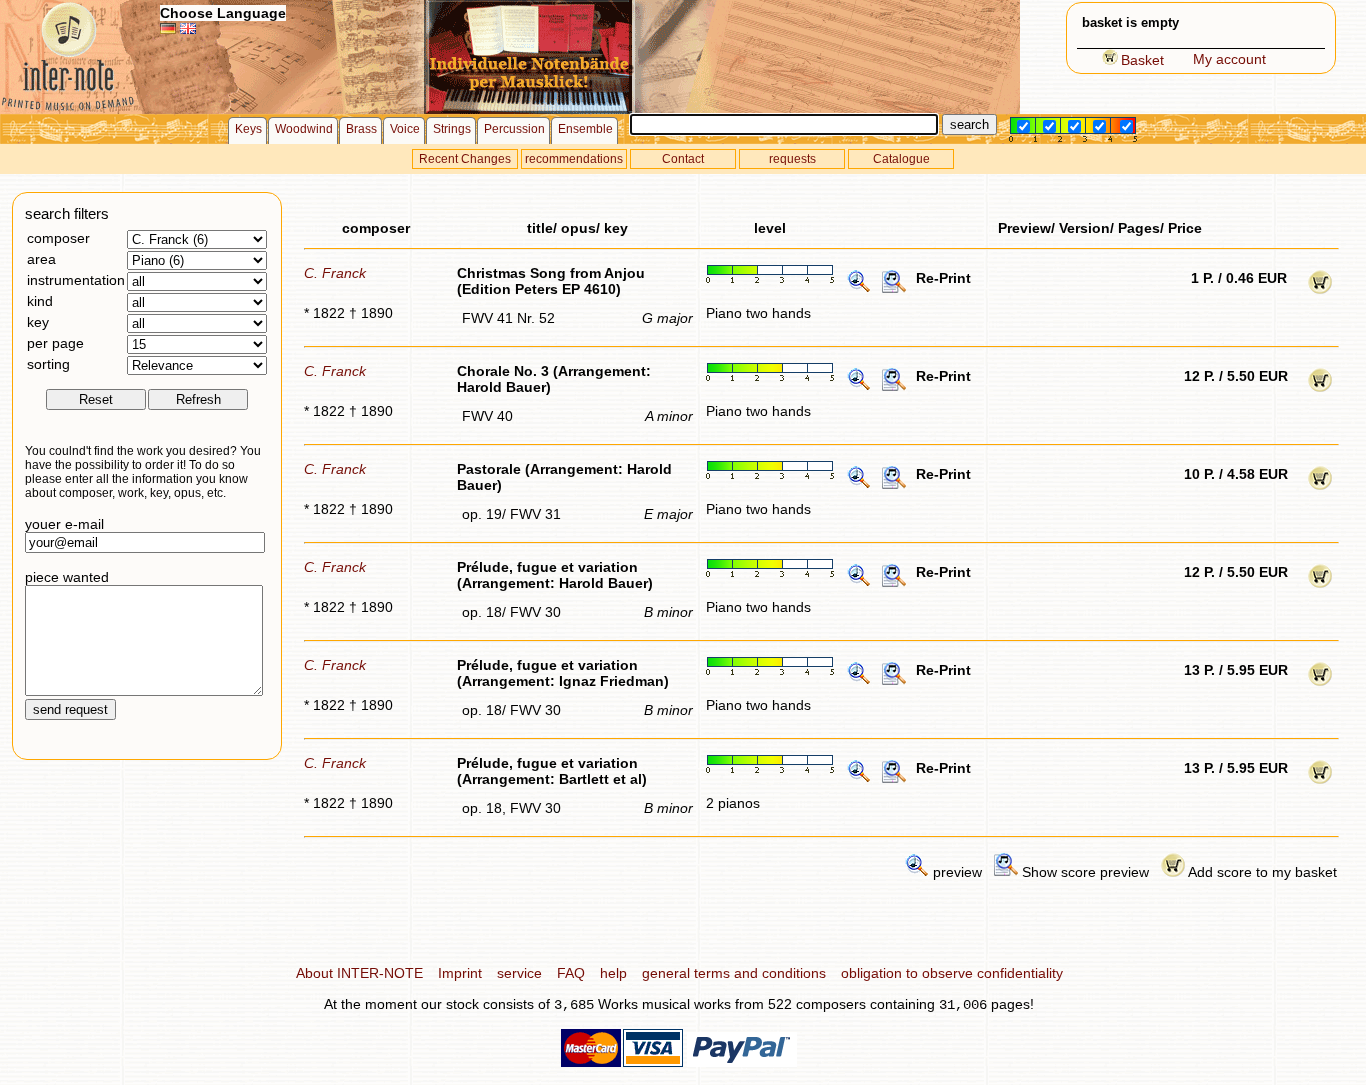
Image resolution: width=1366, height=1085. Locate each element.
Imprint (460, 973)
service (519, 973)
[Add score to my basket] (1320, 289)
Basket (1142, 60)
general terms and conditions (734, 973)
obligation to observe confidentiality (952, 973)
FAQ (571, 973)
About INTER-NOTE (359, 973)
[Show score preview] (894, 289)
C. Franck (335, 273)
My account (1229, 59)
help (613, 973)
